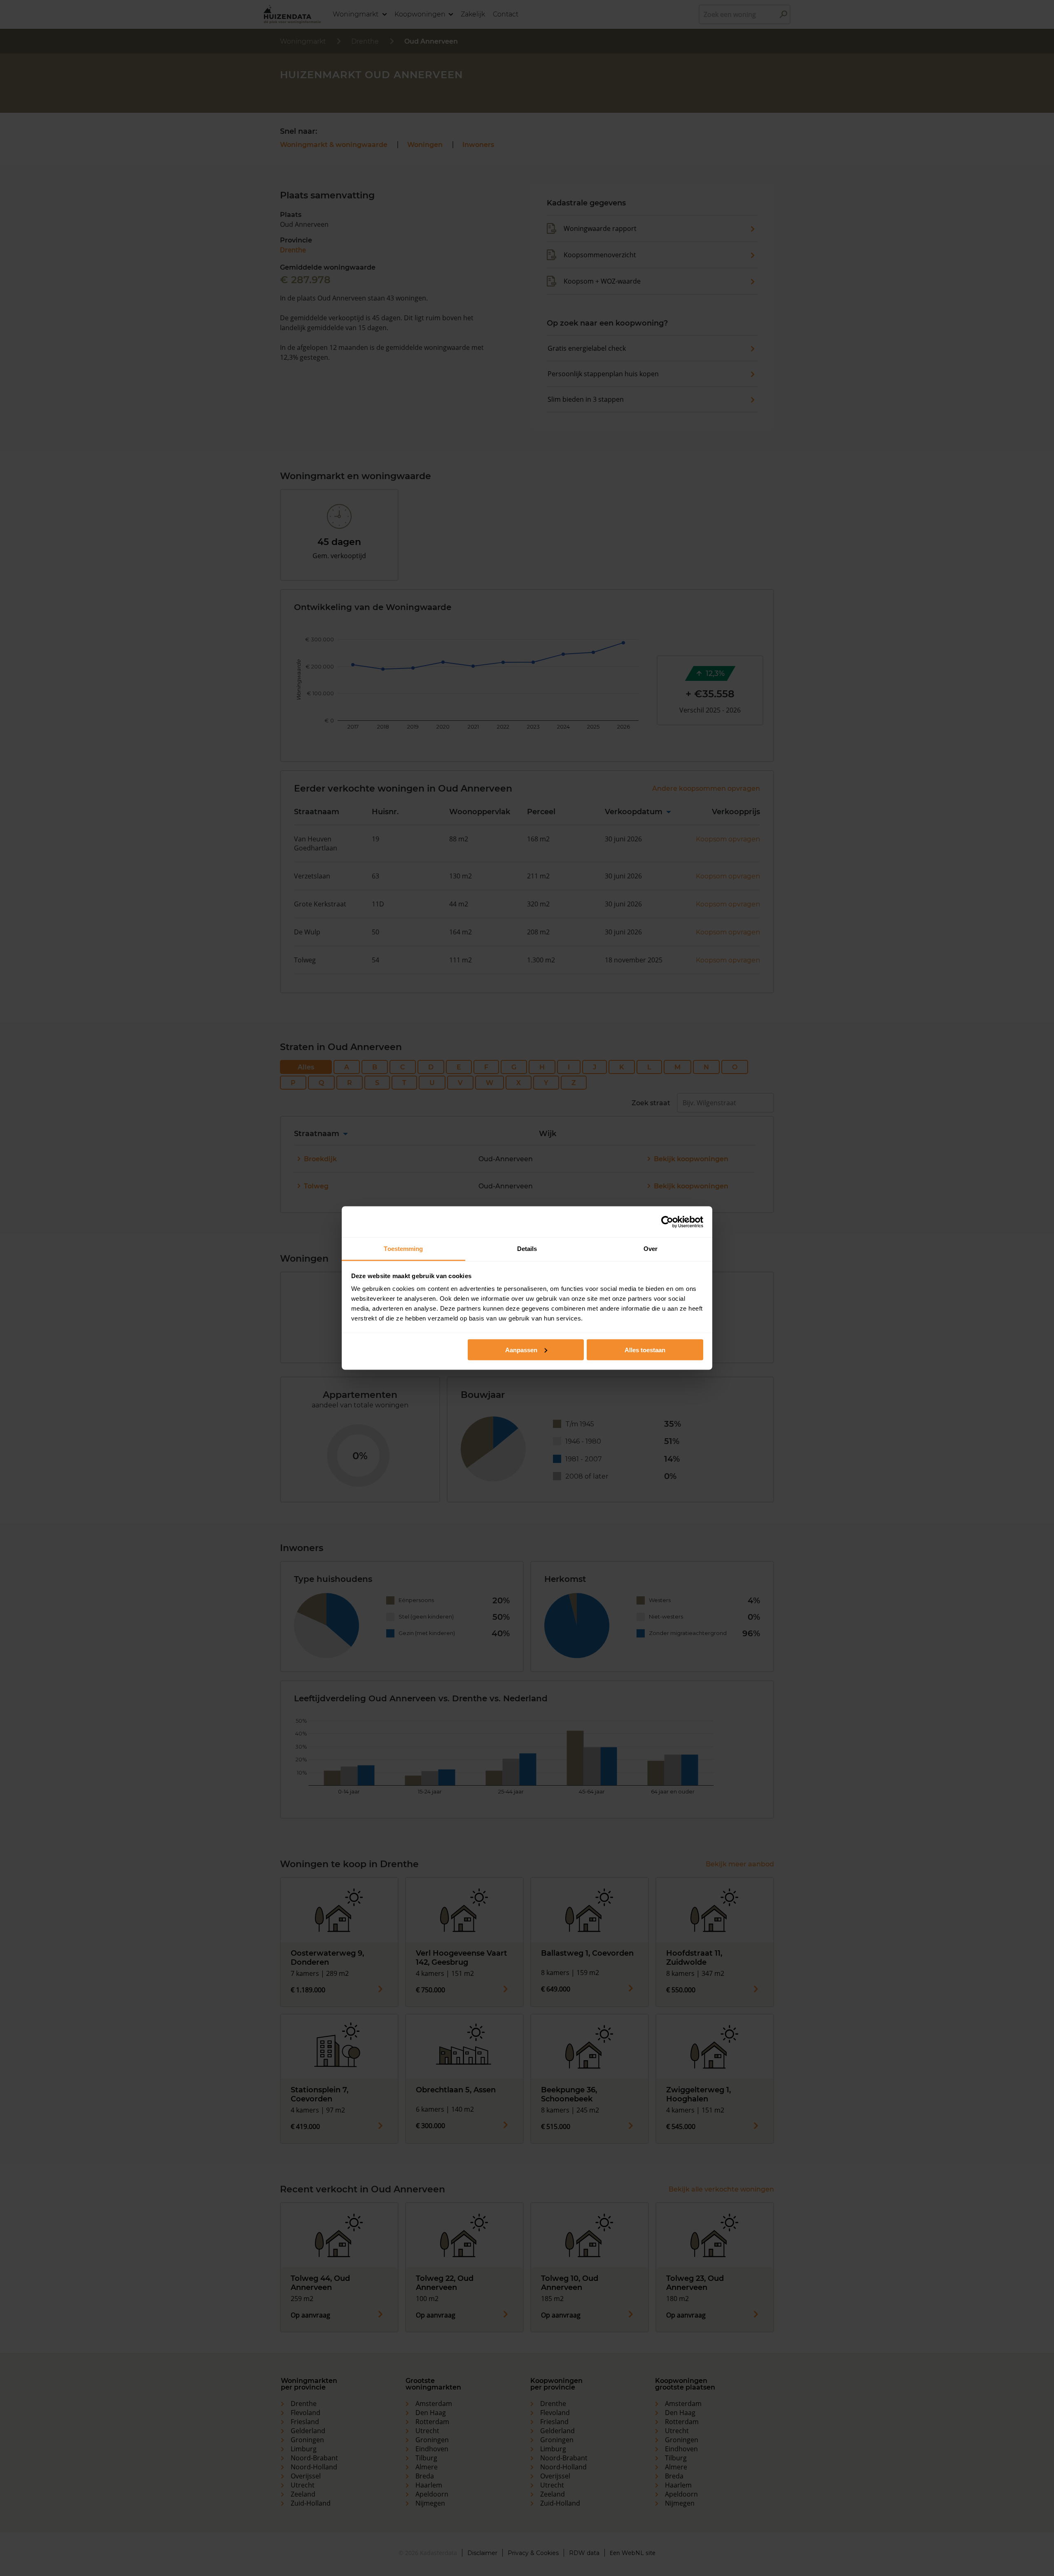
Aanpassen (521, 1350)
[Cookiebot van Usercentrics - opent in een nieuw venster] (667, 1222)
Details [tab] (527, 1249)
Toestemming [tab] (403, 1249)
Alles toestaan (645, 1350)
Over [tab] (651, 1249)
